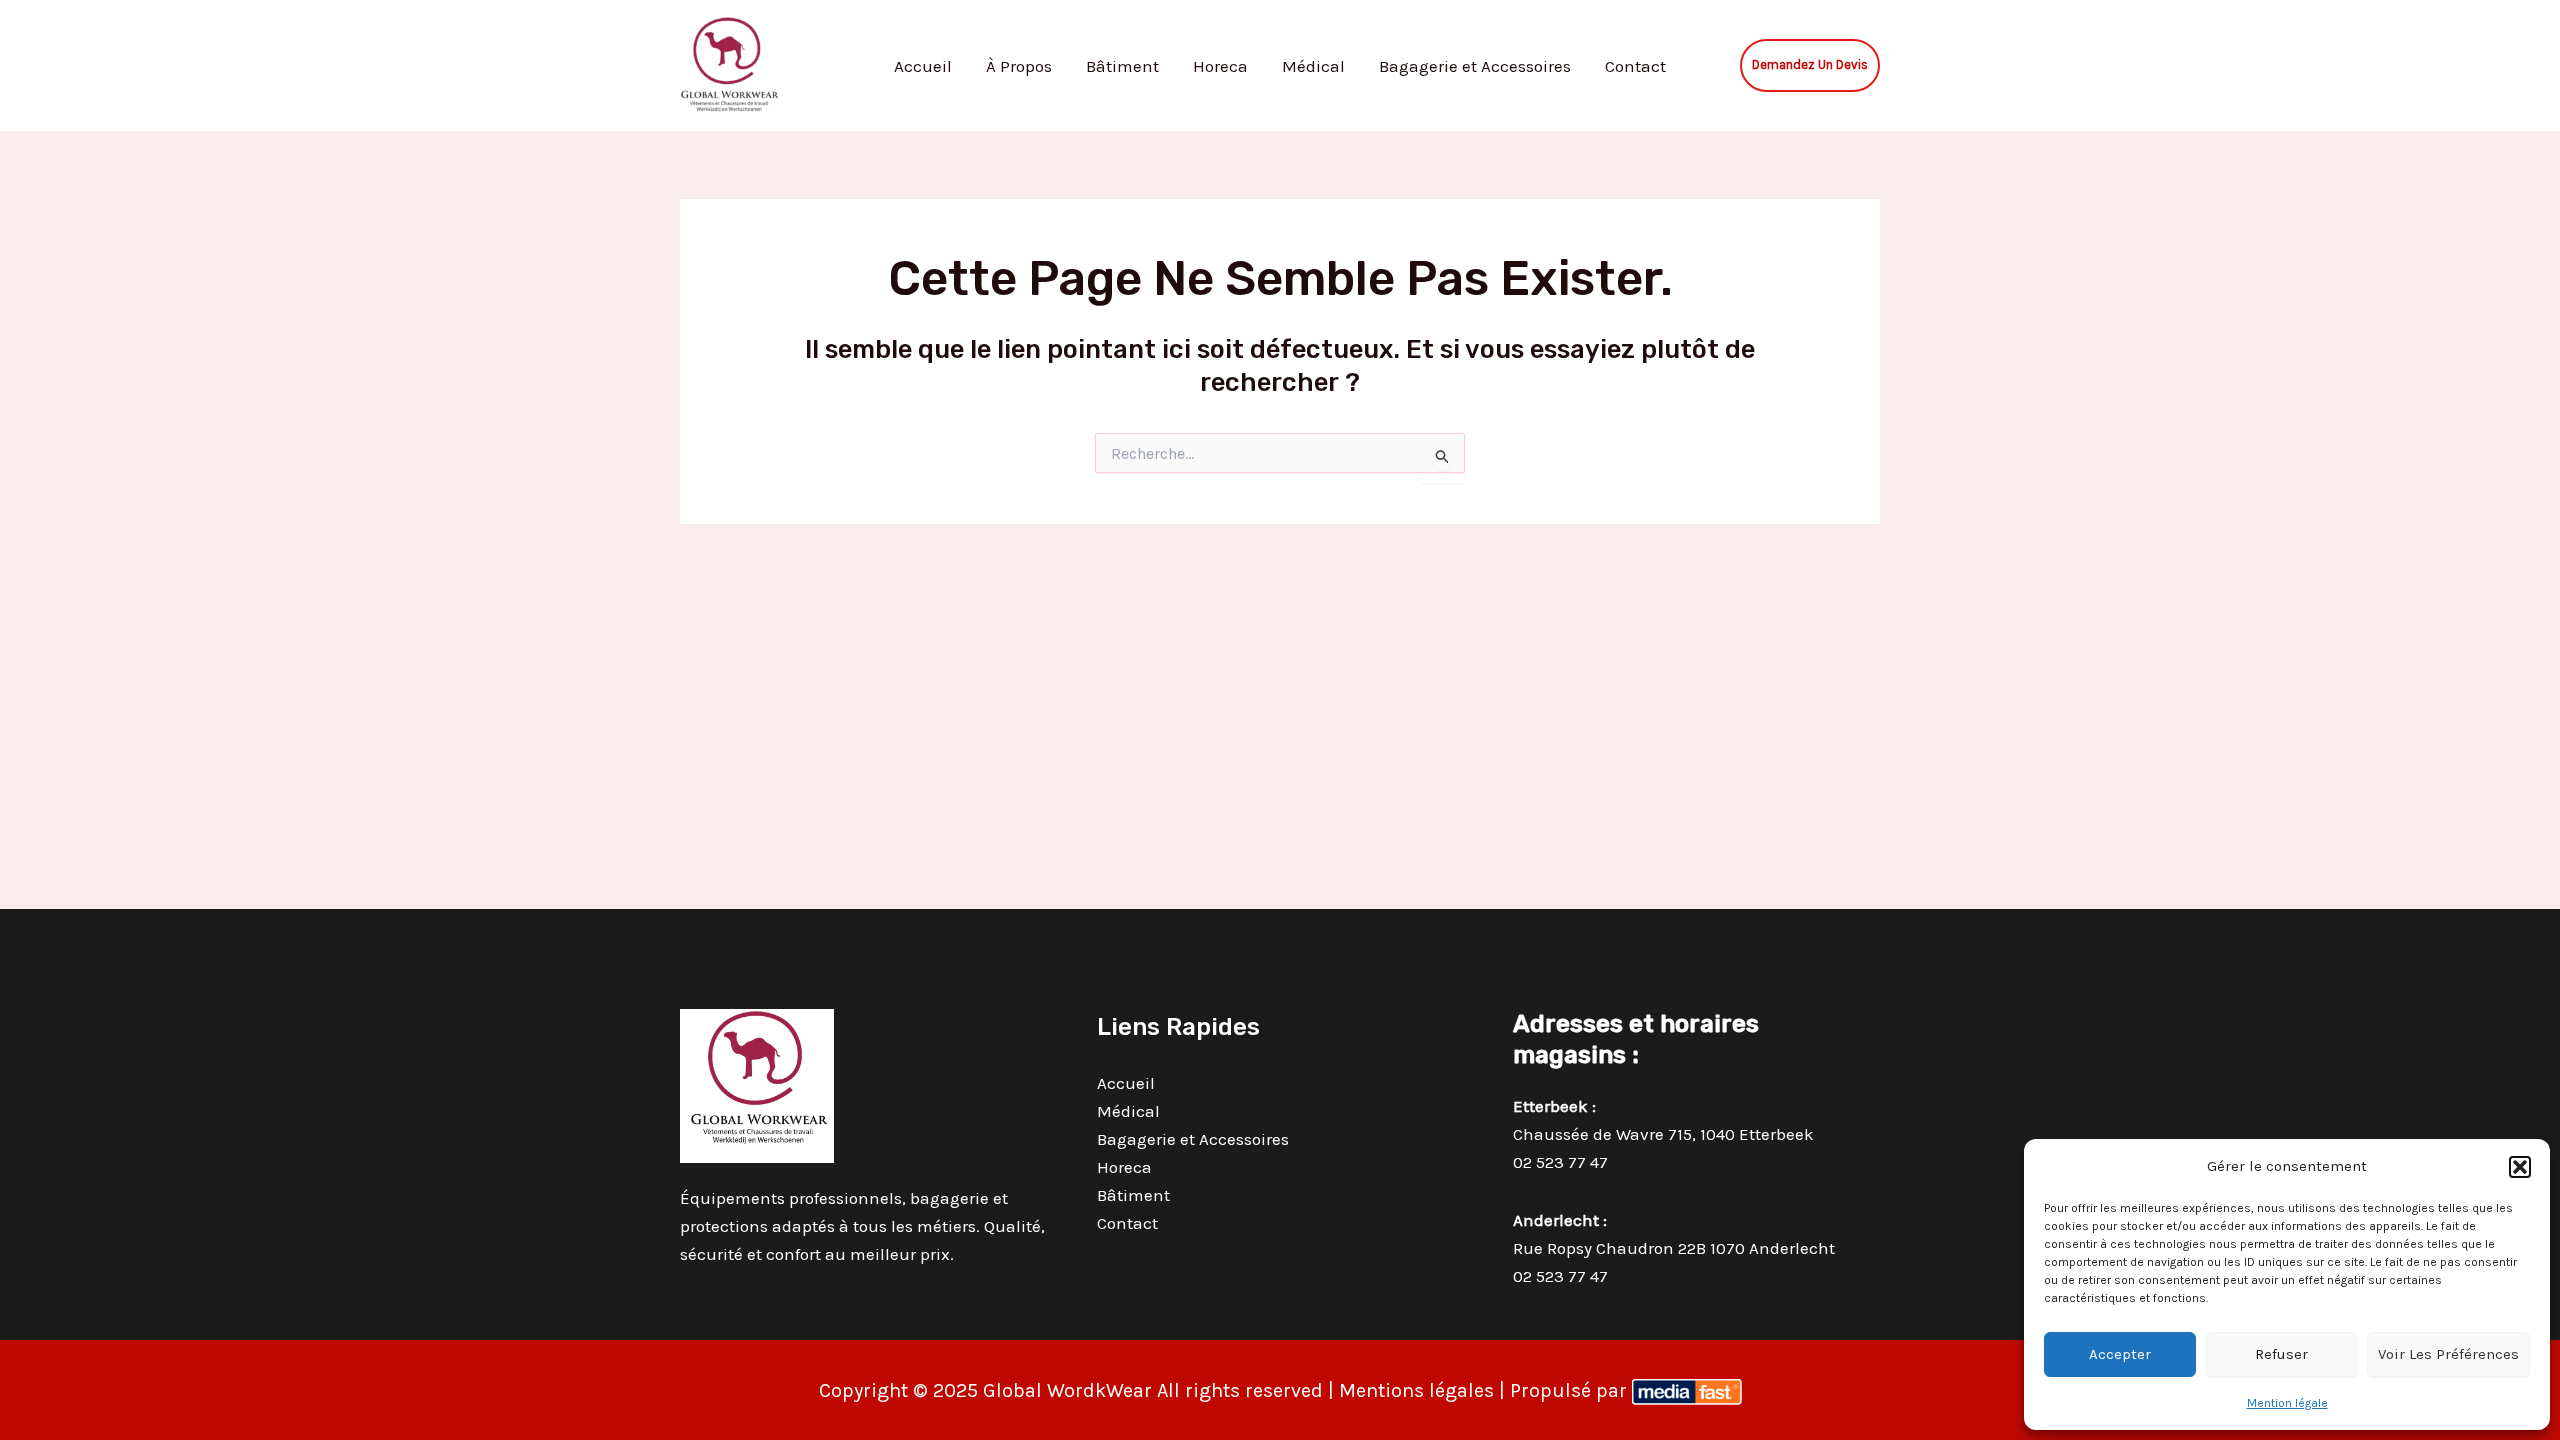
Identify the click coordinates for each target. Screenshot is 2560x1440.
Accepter (2120, 1354)
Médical (1313, 66)
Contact (1635, 66)
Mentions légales (1416, 1390)
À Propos (1019, 66)
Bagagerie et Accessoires (1475, 66)
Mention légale (2287, 1403)
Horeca (1220, 66)
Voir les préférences (2448, 1354)
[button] (2520, 1167)
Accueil (923, 66)
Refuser (2281, 1354)
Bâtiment (1122, 66)
